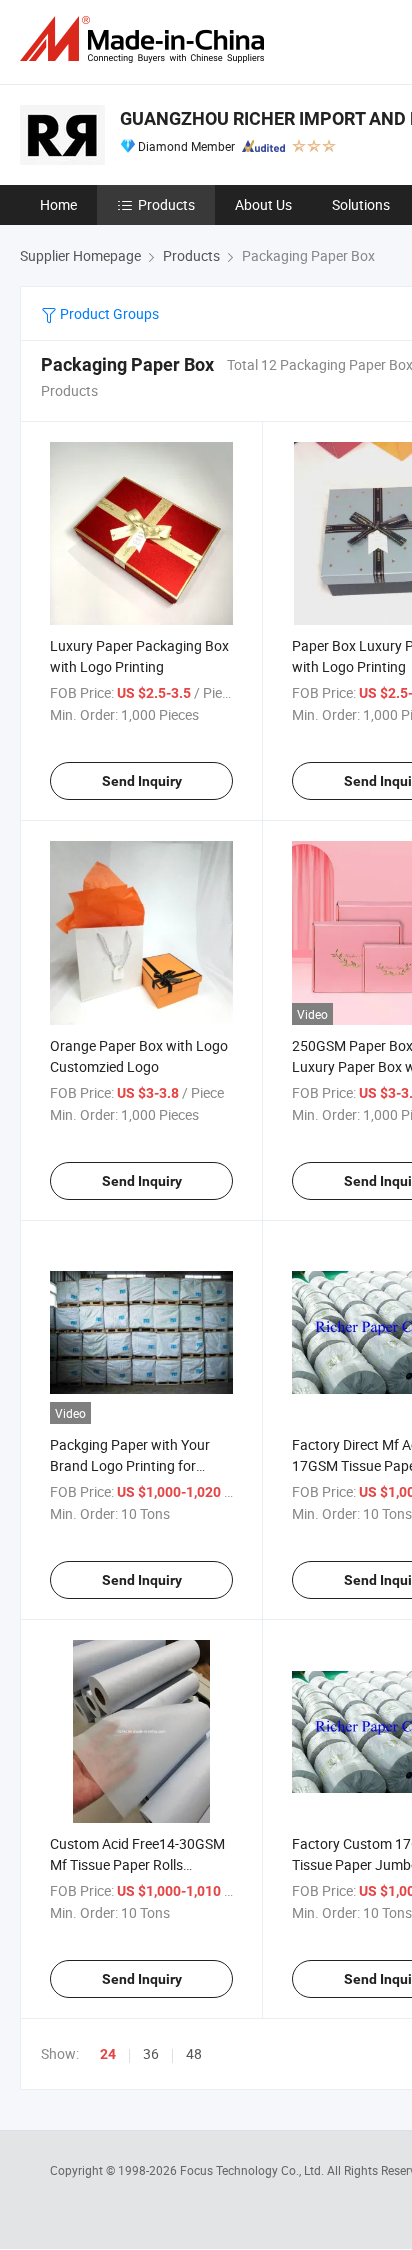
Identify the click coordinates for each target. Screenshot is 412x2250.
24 (108, 2054)
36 (151, 2053)
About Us (263, 204)
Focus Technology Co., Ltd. (253, 2170)
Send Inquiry (142, 781)
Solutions (361, 204)
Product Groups (108, 313)
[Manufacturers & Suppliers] (146, 39)
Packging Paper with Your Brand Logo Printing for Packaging (130, 1465)
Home (58, 204)
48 (194, 2053)
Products (166, 204)
